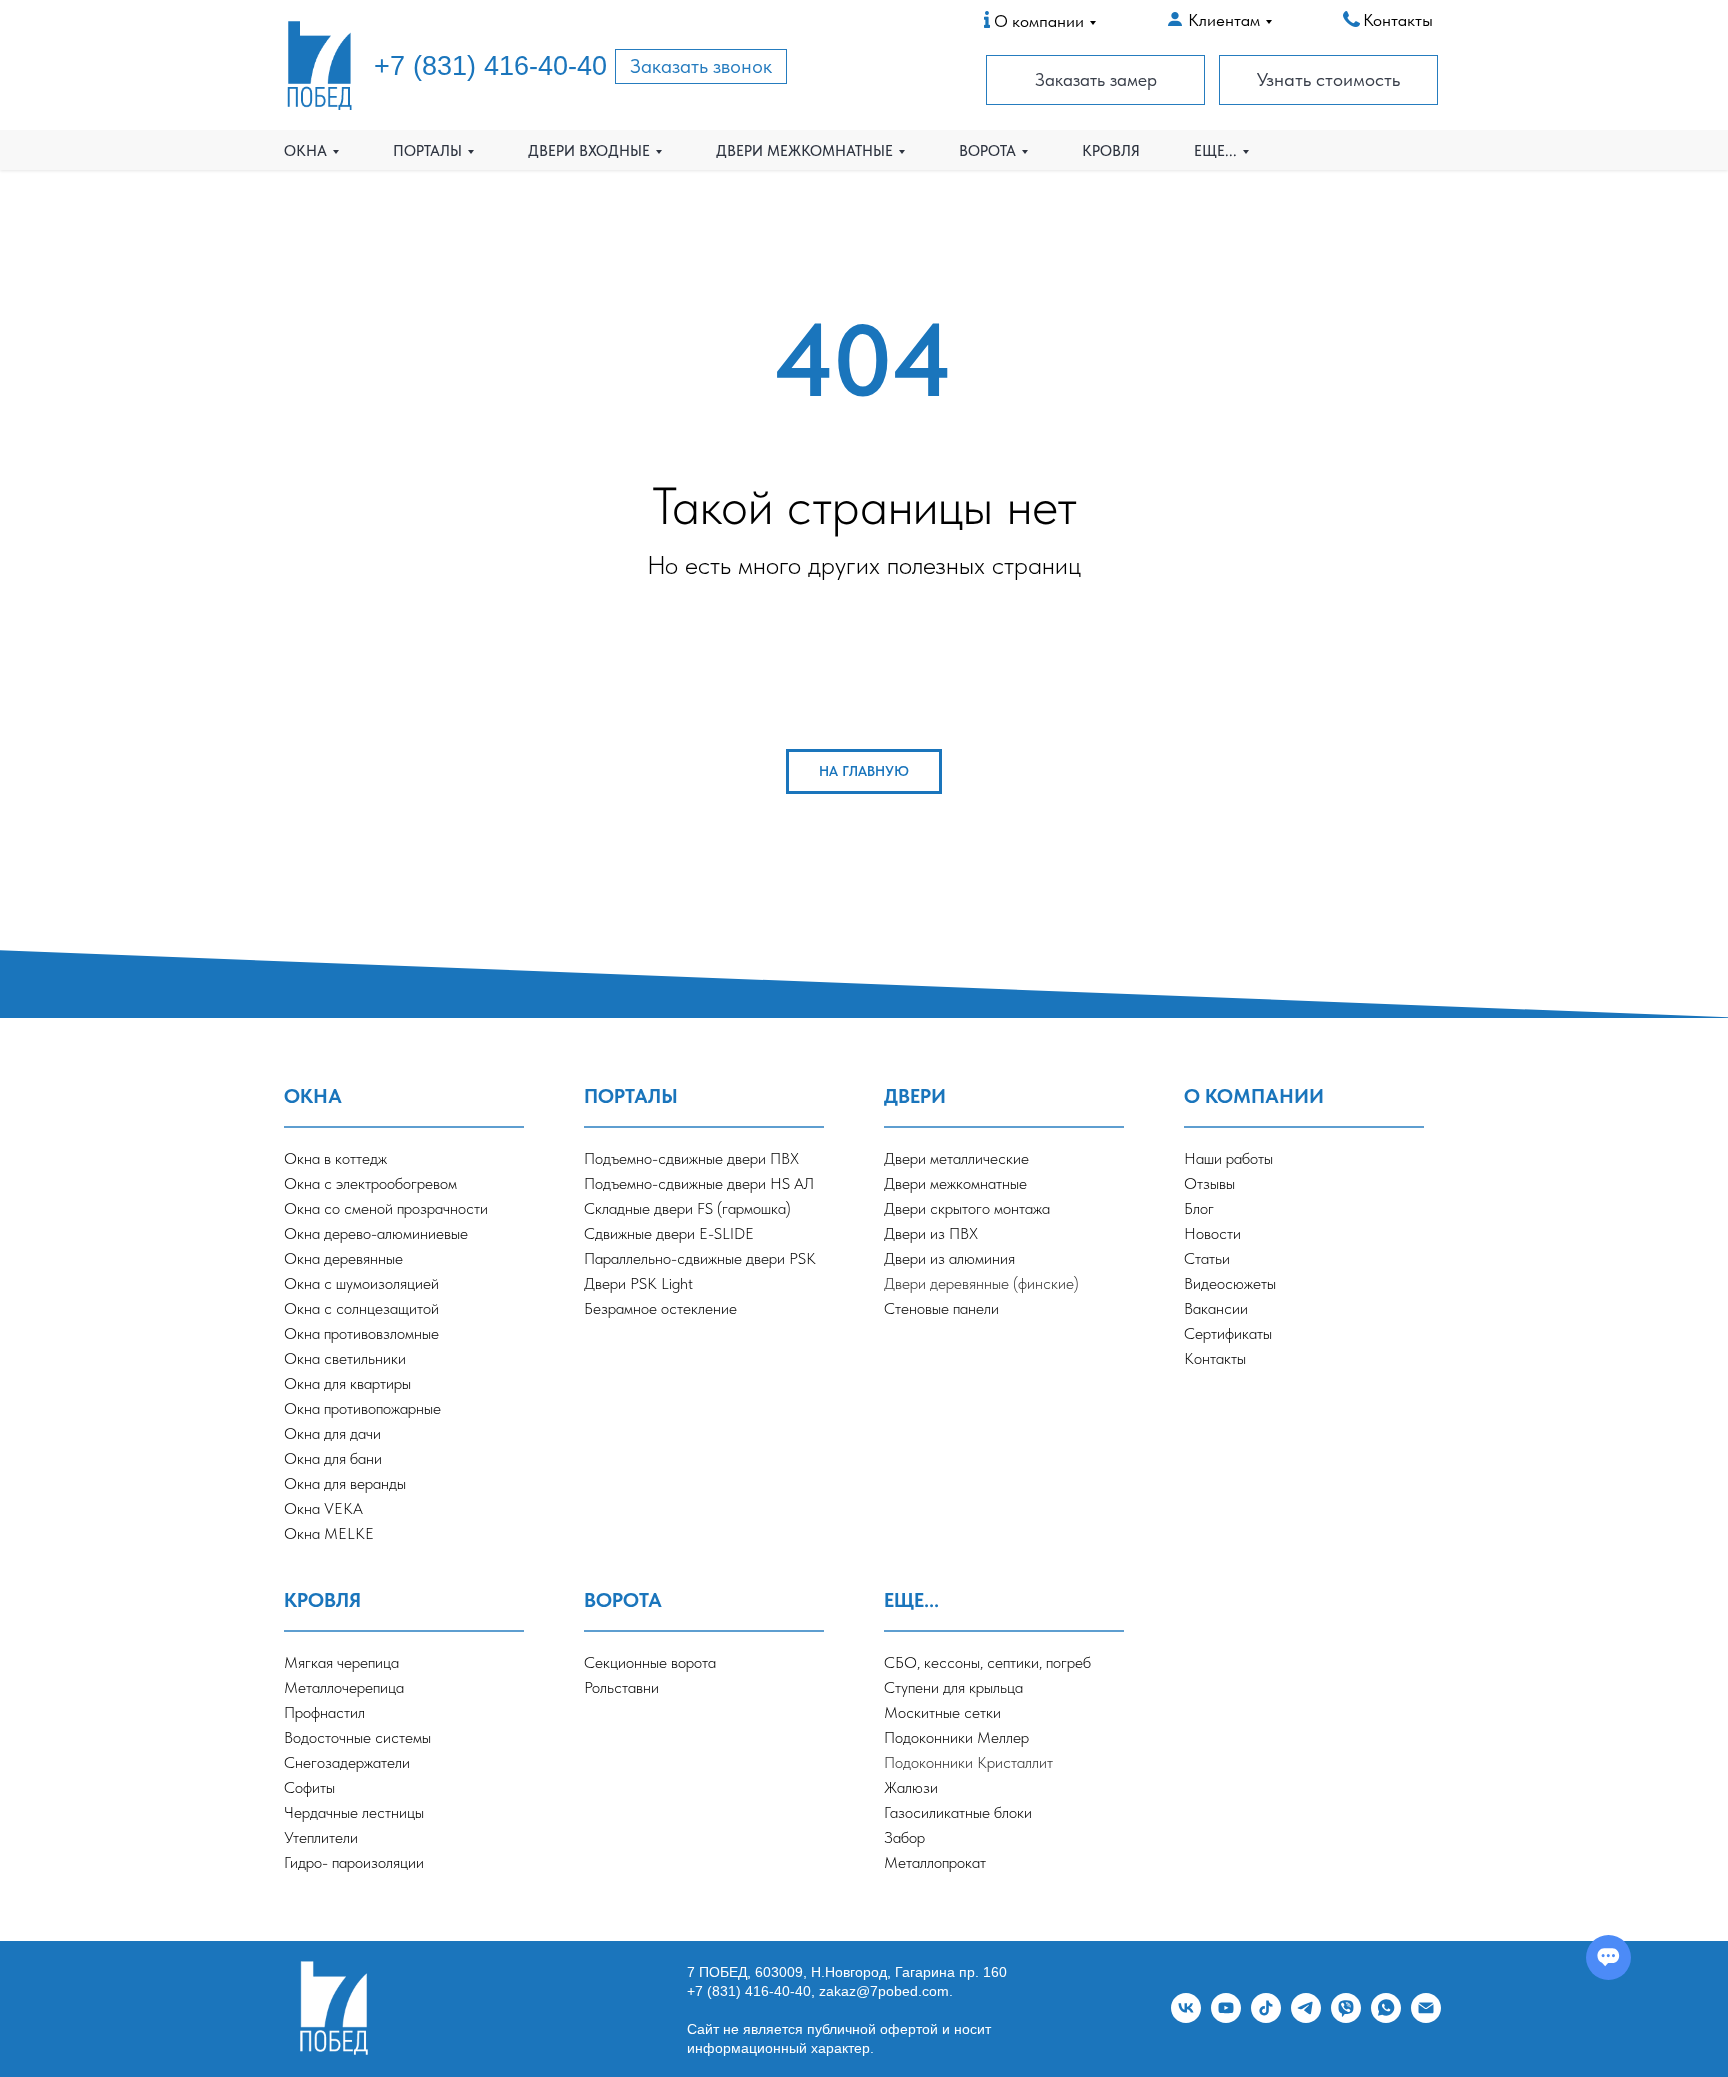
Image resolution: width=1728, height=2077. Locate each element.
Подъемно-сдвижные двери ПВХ (691, 1158)
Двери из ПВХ (931, 1233)
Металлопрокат (935, 1862)
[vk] (1186, 2017)
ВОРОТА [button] (987, 151)
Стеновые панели (941, 1308)
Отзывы (1209, 1183)
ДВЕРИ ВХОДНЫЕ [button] (589, 151)
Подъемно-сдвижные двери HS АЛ (699, 1183)
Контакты (1398, 20)
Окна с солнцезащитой (361, 1308)
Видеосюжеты (1230, 1283)
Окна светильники (345, 1358)
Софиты (309, 1787)
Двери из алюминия (949, 1258)
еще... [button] (1215, 151)
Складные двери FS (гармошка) (687, 1208)
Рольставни (621, 1687)
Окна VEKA (323, 1508)
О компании (1039, 21)
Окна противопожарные (362, 1408)
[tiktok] (1266, 2017)
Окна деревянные (343, 1258)
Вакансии (1216, 1308)
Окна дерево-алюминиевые (376, 1233)
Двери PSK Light (638, 1283)
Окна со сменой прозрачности (386, 1208)
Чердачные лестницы (354, 1812)
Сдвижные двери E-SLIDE (669, 1233)
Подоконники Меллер (956, 1737)
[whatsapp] (1386, 2017)
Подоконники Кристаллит (968, 1762)
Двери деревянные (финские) (981, 1283)
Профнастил (324, 1712)
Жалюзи (911, 1787)
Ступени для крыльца (953, 1687)
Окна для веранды (345, 1483)
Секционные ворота (650, 1662)
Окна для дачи (332, 1433)
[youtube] (1226, 2017)
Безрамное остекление (660, 1308)
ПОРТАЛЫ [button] (427, 151)
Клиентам (1224, 20)
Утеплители (321, 1837)
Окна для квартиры (347, 1383)
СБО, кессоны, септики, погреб (987, 1662)
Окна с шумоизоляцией (361, 1283)
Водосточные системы (357, 1737)
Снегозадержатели (347, 1762)
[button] (701, 66)
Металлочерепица (344, 1687)
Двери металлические (956, 1158)
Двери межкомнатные (955, 1183)
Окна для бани (333, 1458)
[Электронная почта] (1426, 2017)
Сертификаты (1228, 1333)
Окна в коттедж (335, 1158)
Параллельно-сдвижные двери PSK (700, 1258)
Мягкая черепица (341, 1662)
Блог (1199, 1208)
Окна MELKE (329, 1533)
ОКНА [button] (305, 151)
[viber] (1346, 2017)
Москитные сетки (942, 1712)
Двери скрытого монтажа (967, 1208)
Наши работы (1228, 1158)
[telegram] (1306, 2017)
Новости (1212, 1233)
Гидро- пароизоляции (354, 1862)
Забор (904, 1837)
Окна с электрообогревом (370, 1183)
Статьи (1207, 1258)
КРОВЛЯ (1111, 151)
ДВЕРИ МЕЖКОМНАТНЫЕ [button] (804, 151)
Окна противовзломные (361, 1333)
